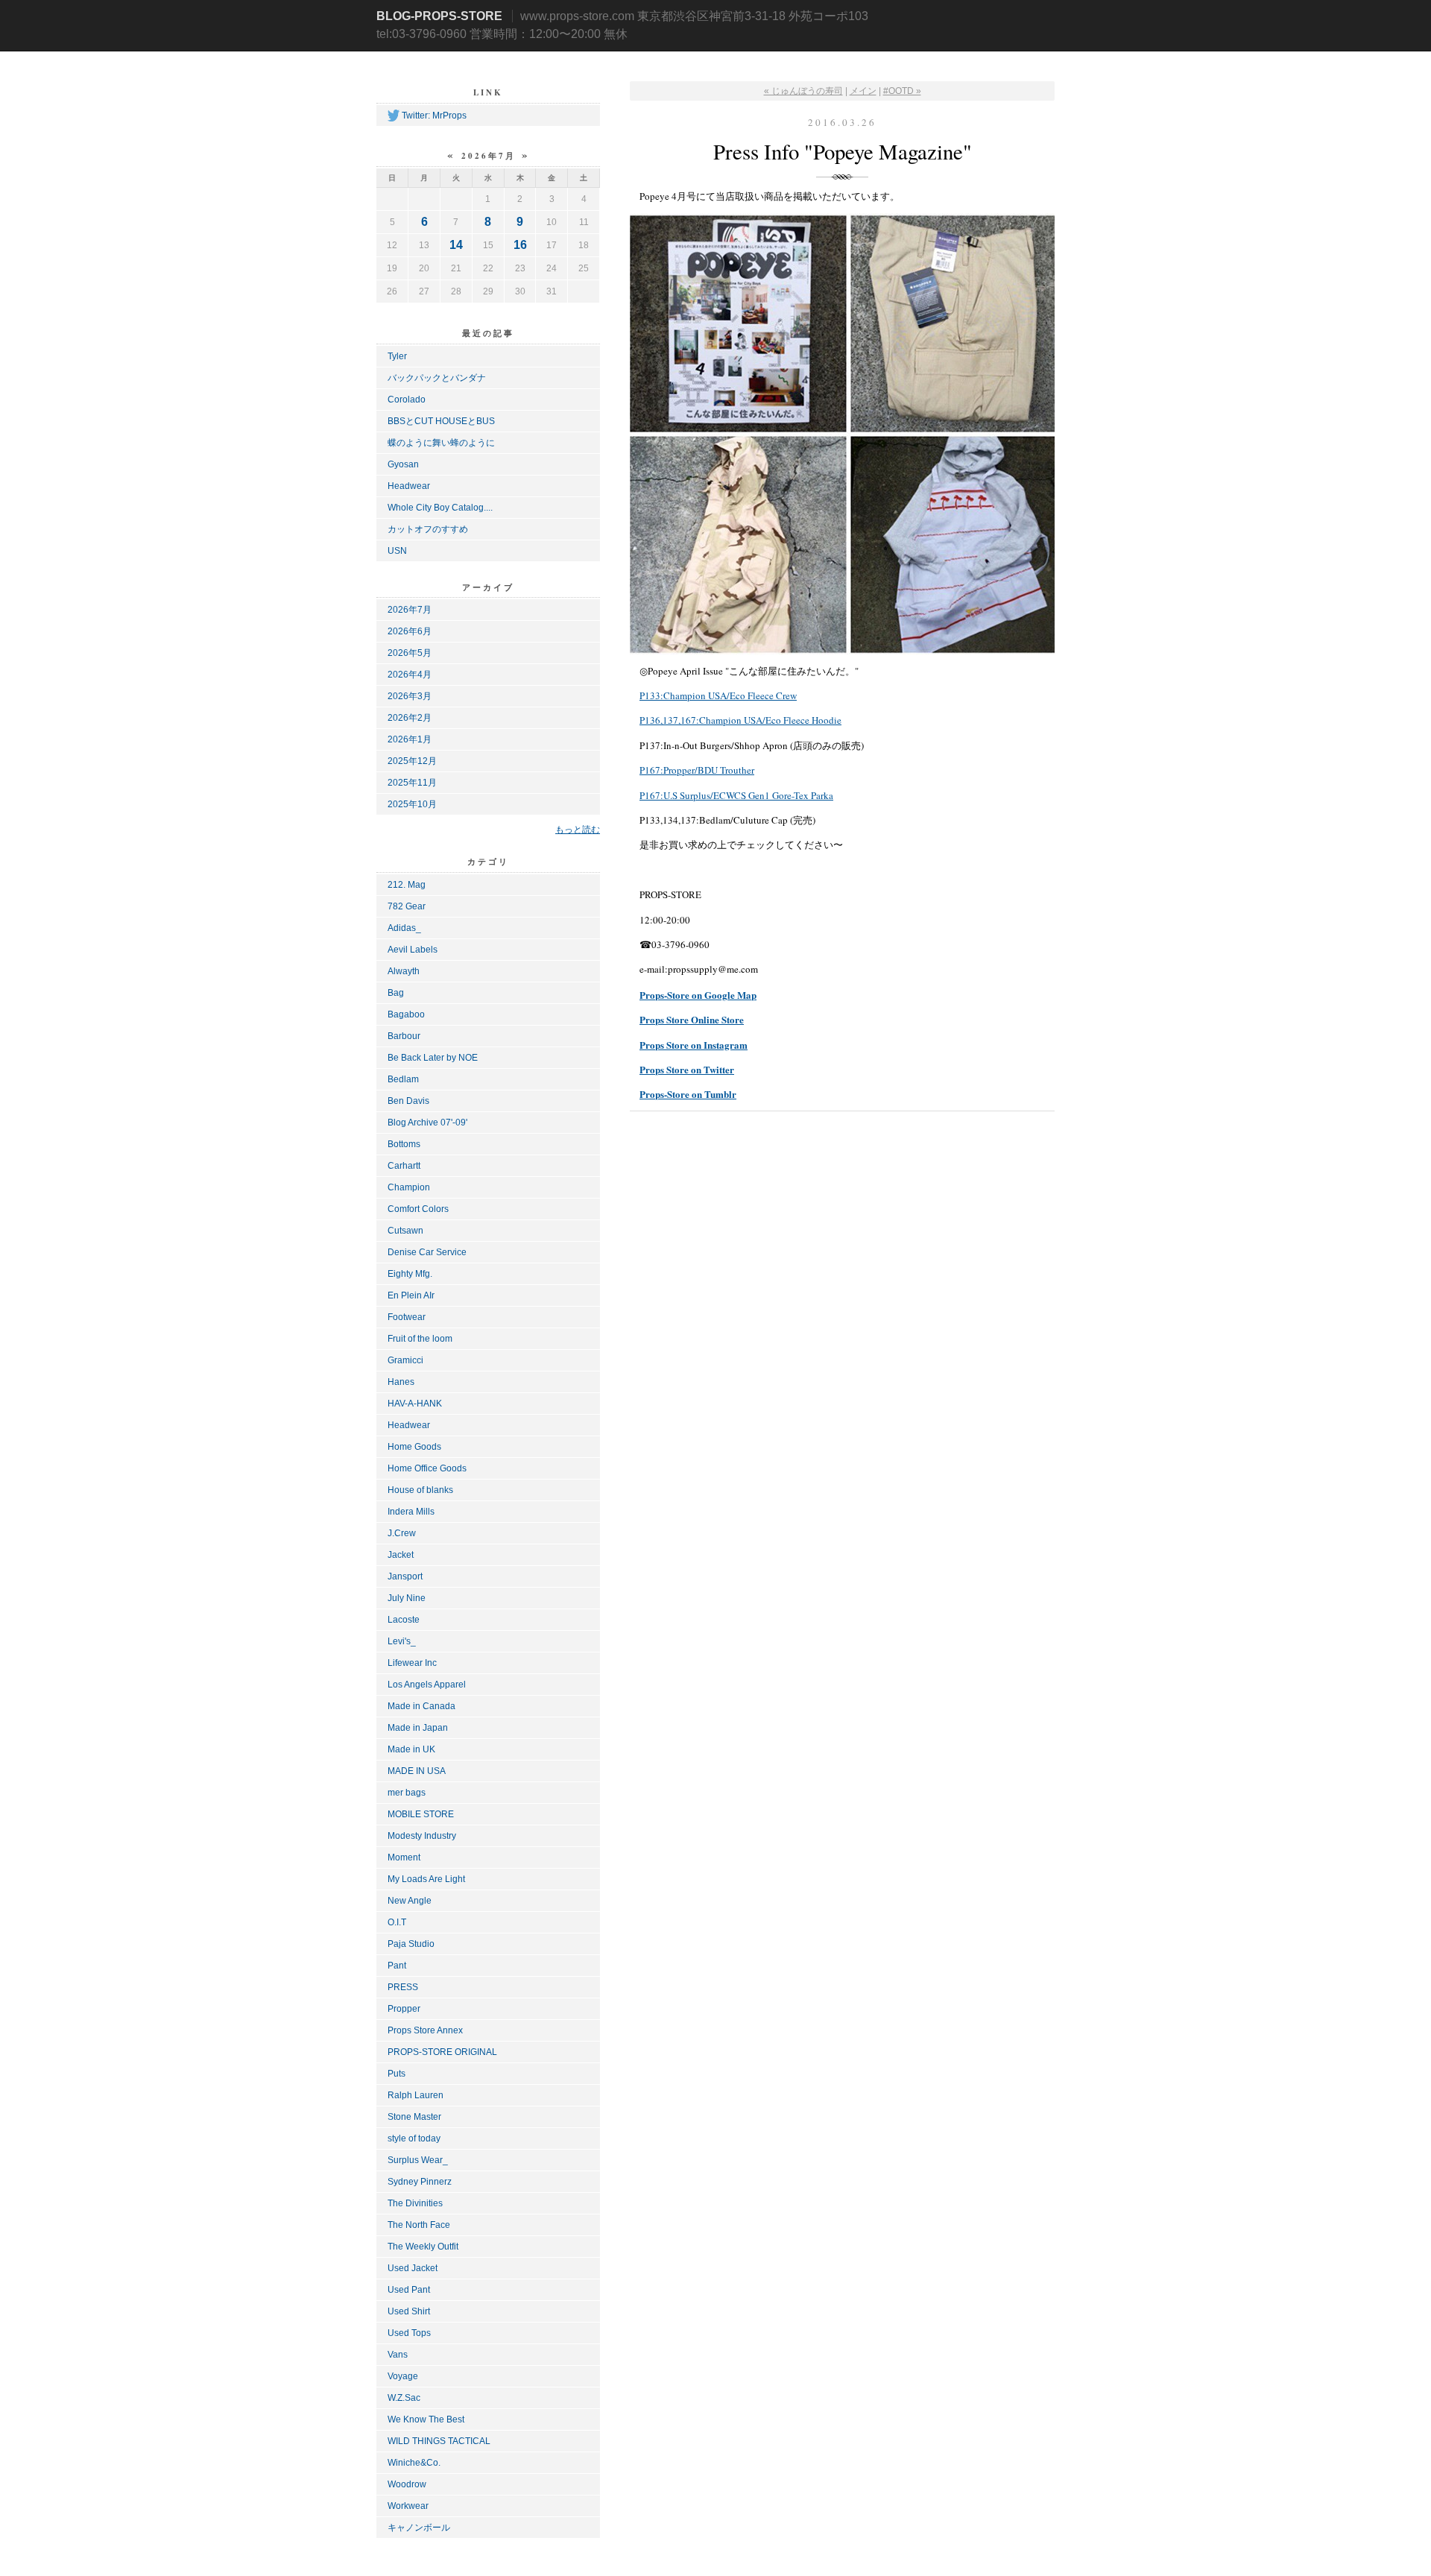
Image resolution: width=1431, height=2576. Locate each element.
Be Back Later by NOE (433, 1058)
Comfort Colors (418, 1209)
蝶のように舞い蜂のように (441, 443)
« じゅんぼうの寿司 (803, 91)
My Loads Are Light (426, 1879)
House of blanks (420, 1490)
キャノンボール (419, 2528)
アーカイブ (488, 587)
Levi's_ (402, 1641)
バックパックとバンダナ (437, 378)
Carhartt (404, 1166)
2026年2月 (410, 718)
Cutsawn (405, 1231)
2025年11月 (412, 783)
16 (520, 245)
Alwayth (404, 971)
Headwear (409, 486)
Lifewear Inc (412, 1663)
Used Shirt (409, 2311)
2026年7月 (410, 610)
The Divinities (415, 2203)
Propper (404, 2009)
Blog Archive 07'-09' (427, 1123)
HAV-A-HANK (415, 1404)
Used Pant (409, 2290)
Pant (397, 1966)
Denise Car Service (427, 1252)
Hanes (401, 1382)
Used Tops (409, 2333)
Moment (404, 1857)
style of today (414, 2138)
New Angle (410, 1901)
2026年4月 (410, 675)
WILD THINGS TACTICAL (439, 2441)
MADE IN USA (417, 1771)
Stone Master (414, 2117)
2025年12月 (412, 761)
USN (397, 551)
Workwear (408, 2506)
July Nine (407, 1598)
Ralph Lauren (416, 2095)
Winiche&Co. (414, 2463)
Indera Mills (411, 1512)
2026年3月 (410, 696)
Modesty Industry (422, 1836)
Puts (397, 2074)
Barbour (404, 1036)
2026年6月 (410, 631)
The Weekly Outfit (423, 2247)
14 (456, 245)
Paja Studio (411, 1944)
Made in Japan (418, 1728)
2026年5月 (410, 653)
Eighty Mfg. (410, 1274)
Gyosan (403, 464)
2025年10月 (412, 804)
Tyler (397, 356)
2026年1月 (410, 739)
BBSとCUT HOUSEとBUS (441, 421)
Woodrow (407, 2484)
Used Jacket (413, 2268)
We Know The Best (426, 2419)
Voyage (403, 2376)
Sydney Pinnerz (420, 2182)
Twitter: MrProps (434, 116)
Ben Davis (408, 1101)
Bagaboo (406, 1014)
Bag (396, 993)
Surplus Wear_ (418, 2160)
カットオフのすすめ (428, 529)
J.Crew (402, 1533)
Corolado (407, 400)
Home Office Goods (427, 1468)
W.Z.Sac (404, 2398)
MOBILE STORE (421, 1814)
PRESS (403, 1987)
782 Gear (407, 906)
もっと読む (578, 829)
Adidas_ (404, 928)
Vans (398, 2355)
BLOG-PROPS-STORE (439, 16)
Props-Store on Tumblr (688, 1094)
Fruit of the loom (420, 1339)
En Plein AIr (411, 1295)
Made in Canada (421, 1706)
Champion (409, 1187)
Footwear (407, 1317)
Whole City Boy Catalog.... (440, 508)
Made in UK (411, 1749)
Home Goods (414, 1447)
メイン (863, 91)
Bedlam (403, 1079)
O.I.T (397, 1922)
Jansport (405, 1576)
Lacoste (404, 1620)
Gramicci (405, 1360)
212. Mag (407, 885)
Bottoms (404, 1144)
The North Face (419, 2225)
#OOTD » (902, 91)
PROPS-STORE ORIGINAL (442, 2052)
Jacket (401, 1555)
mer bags (407, 1793)
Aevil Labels (413, 950)
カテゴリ (488, 862)
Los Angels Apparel (427, 1685)
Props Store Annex (425, 2030)
